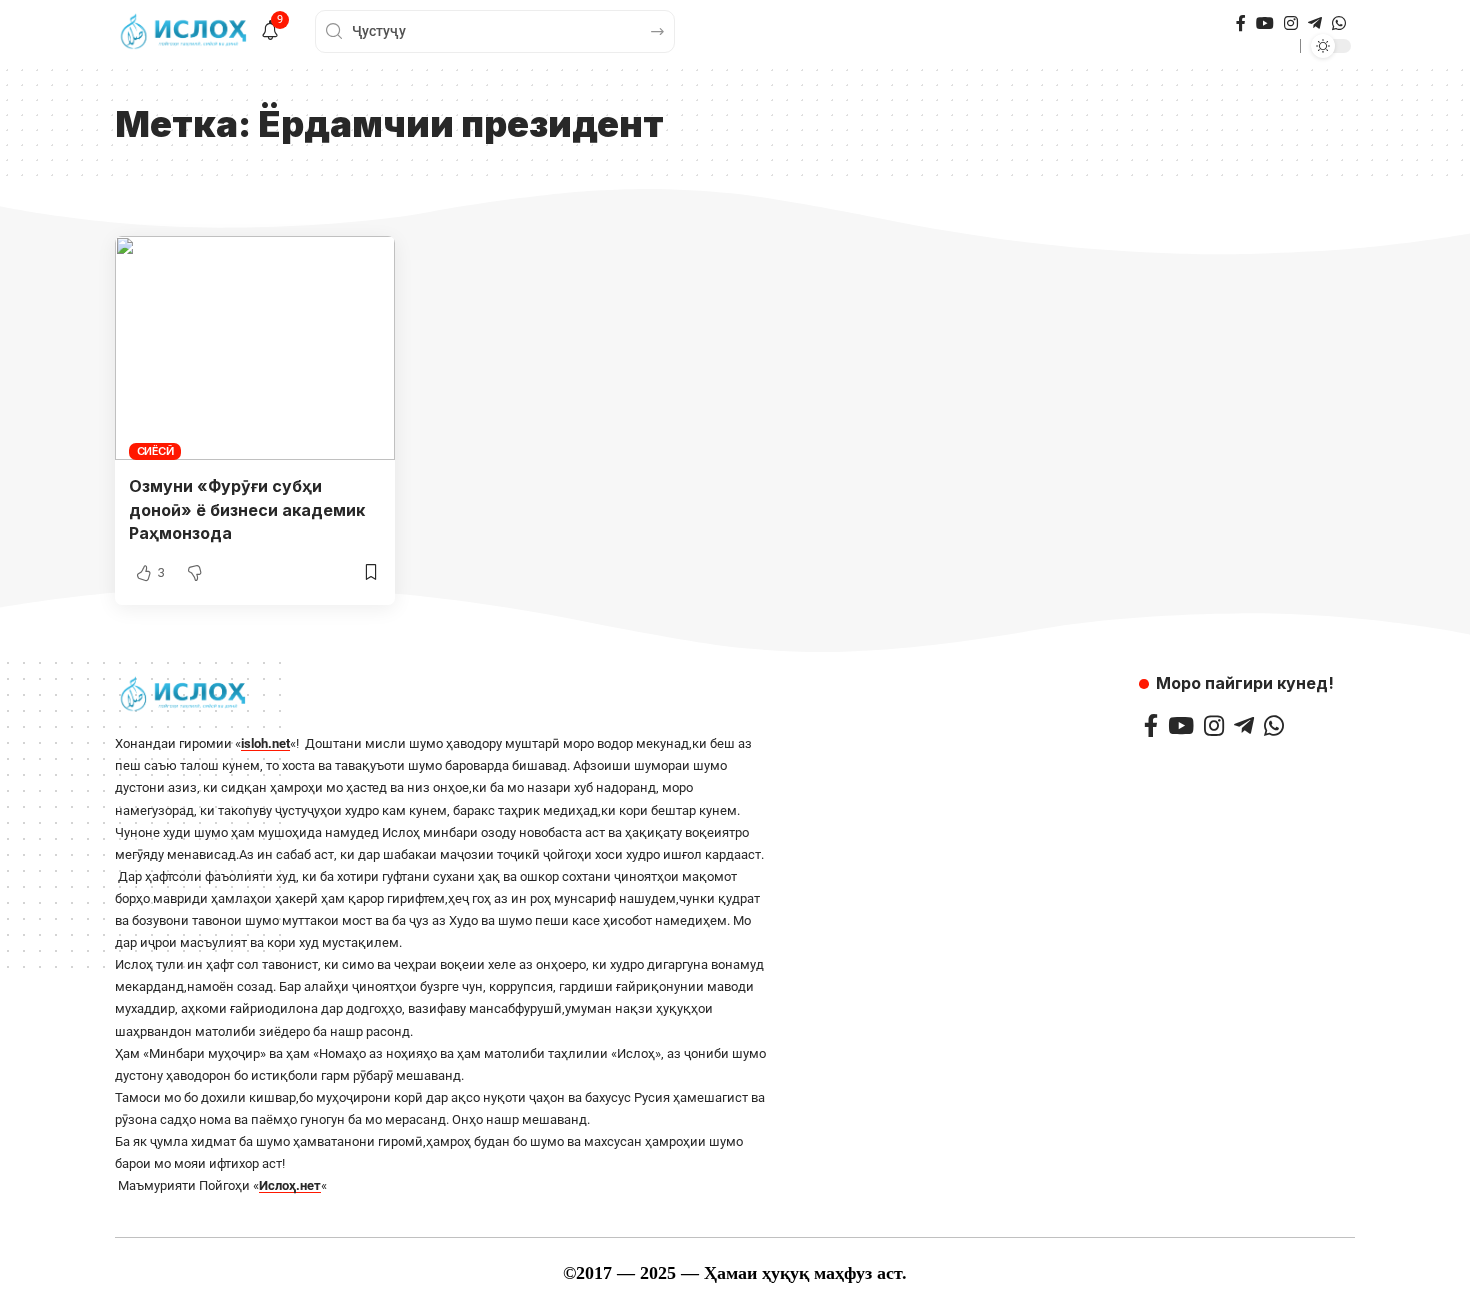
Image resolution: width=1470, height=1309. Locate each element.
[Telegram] (1315, 23)
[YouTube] (1265, 23)
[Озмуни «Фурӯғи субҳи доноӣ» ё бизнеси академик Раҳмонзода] (255, 348)
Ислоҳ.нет (290, 1185)
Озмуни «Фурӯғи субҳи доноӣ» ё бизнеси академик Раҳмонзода (247, 509)
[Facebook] (1241, 23)
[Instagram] (1291, 23)
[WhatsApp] (1339, 23)
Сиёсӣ (155, 451)
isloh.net (265, 743)
